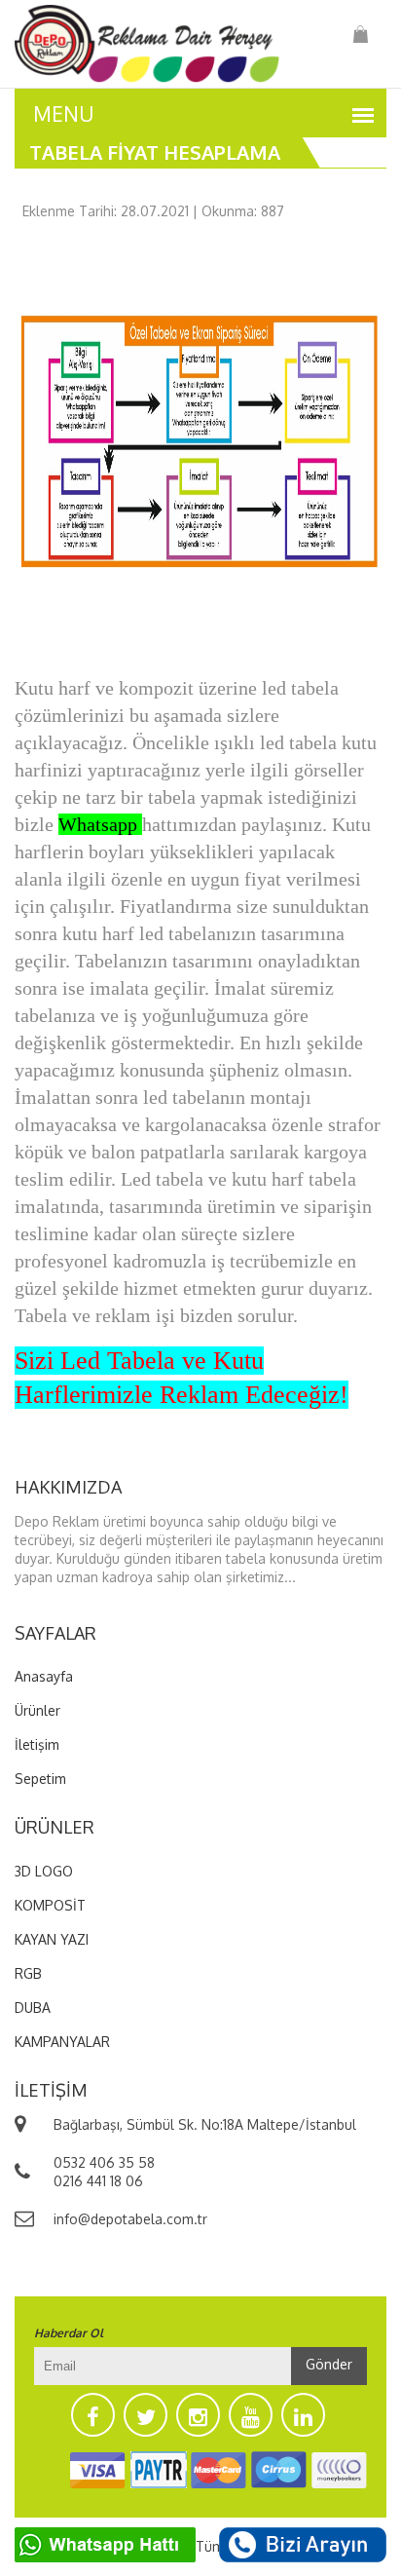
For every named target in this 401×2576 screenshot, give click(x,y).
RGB (28, 1973)
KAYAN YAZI (52, 1939)
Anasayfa (44, 1676)
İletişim (37, 1744)
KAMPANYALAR (62, 2042)
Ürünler (37, 1710)
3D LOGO (44, 1871)
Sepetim (40, 1779)
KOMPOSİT (50, 1905)
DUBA (33, 2008)
